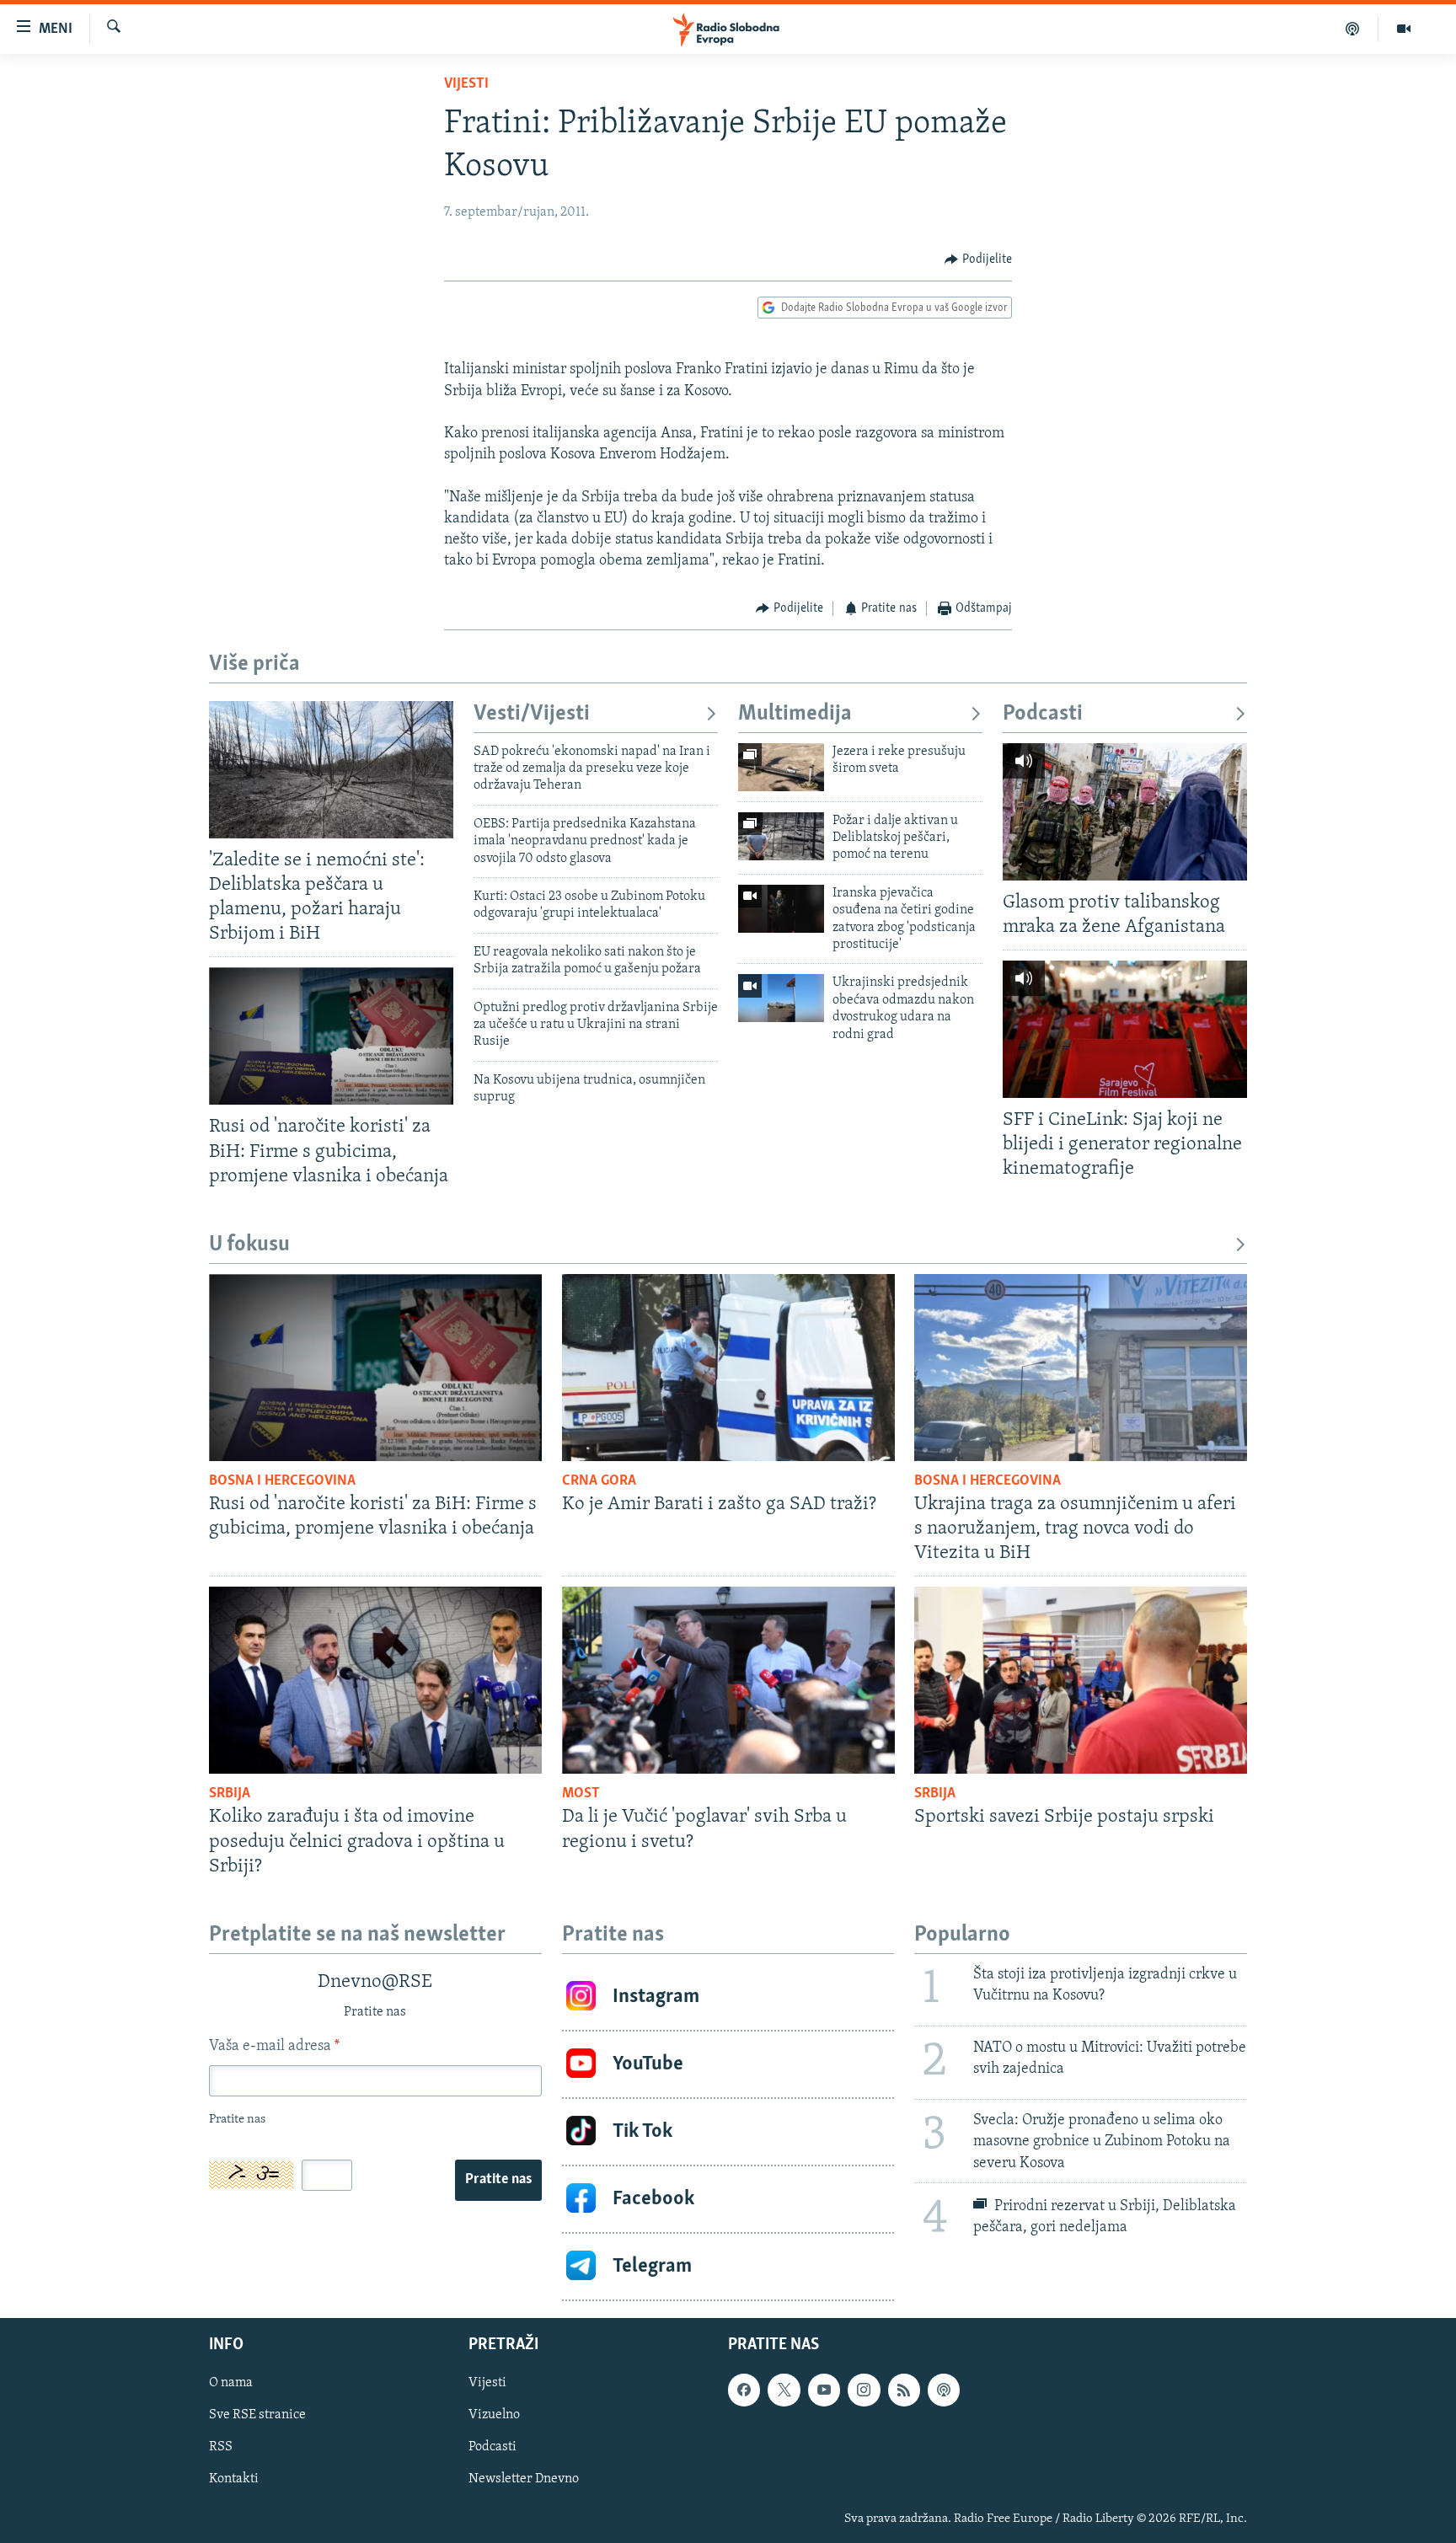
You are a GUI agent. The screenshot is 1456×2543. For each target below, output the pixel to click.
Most (581, 1794)
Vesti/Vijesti (532, 714)
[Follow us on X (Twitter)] (784, 2390)
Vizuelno (494, 2415)
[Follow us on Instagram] (864, 2390)
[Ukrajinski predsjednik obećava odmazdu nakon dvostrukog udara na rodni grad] (781, 998)
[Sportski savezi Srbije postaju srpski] (1081, 1680)
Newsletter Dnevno (524, 2479)
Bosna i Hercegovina (282, 1481)
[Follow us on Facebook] (744, 2390)
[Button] (978, 260)
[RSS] (904, 2390)
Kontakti (234, 2479)
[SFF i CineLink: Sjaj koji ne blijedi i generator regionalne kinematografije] (1125, 1029)
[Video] (1404, 29)
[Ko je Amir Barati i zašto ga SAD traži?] (728, 1368)
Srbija (230, 1794)
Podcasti (1043, 714)
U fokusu (249, 1245)
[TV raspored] (944, 2390)
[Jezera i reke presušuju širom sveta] (781, 767)
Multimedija (795, 714)
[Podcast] (1353, 29)
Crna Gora (599, 1481)
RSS (221, 2447)
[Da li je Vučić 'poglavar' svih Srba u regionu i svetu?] (728, 1680)
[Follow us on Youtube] (824, 2390)
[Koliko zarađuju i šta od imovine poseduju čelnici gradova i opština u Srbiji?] (375, 1680)
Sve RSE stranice (257, 2415)
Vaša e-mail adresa (274, 2047)
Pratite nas (498, 2180)
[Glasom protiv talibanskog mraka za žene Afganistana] (1125, 812)
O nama (231, 2383)
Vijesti (466, 84)
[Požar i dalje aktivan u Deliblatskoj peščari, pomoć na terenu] (781, 836)
